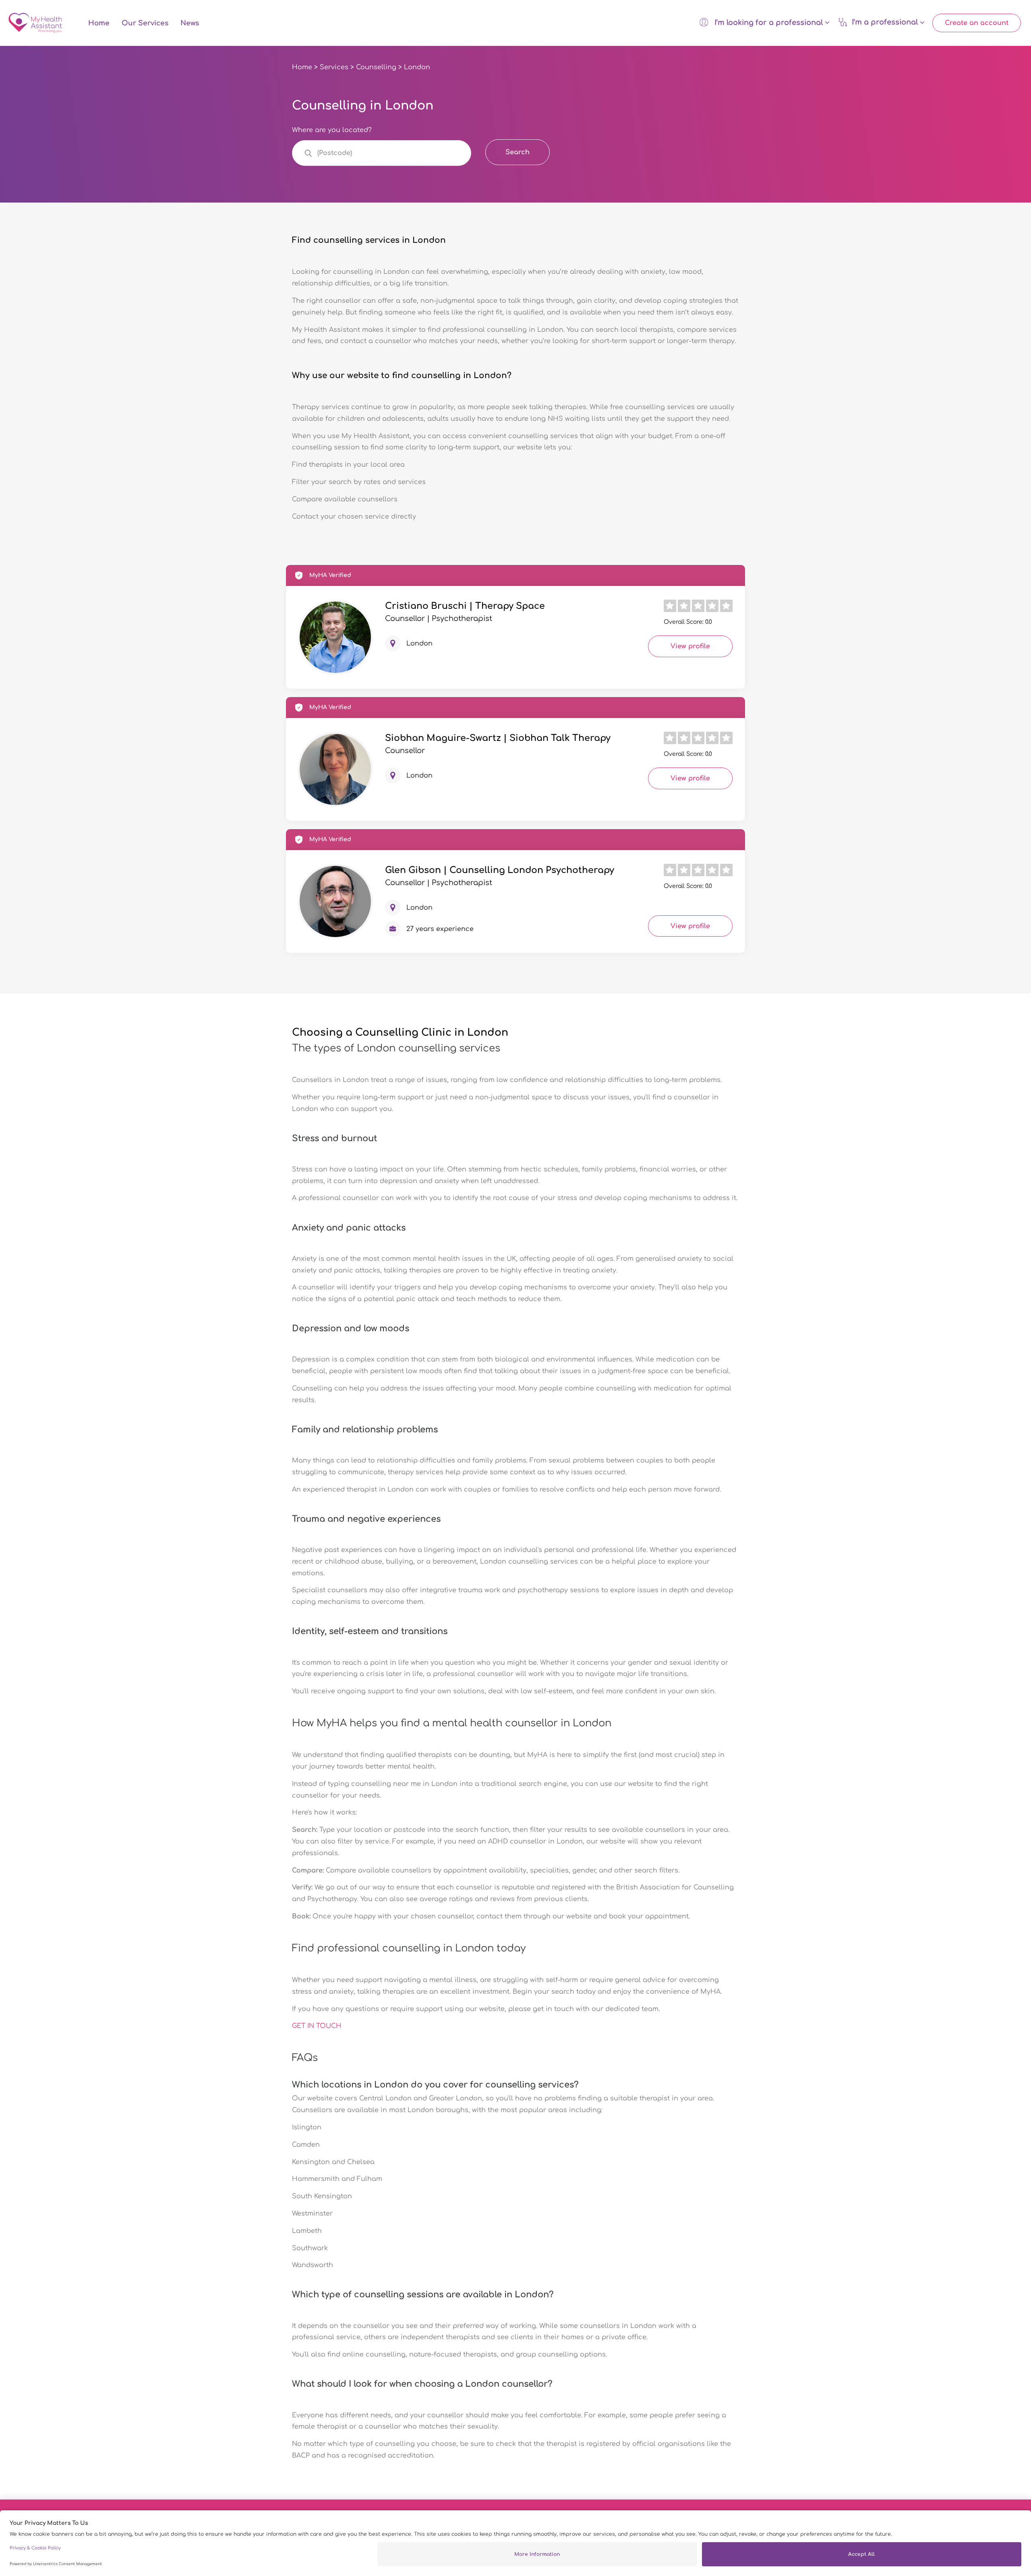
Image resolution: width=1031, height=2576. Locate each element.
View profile (690, 646)
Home (99, 23)
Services (334, 67)
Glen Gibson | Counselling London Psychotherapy (500, 870)
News (190, 23)
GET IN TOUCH (317, 2026)
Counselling (376, 67)
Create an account (977, 23)
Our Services (145, 23)
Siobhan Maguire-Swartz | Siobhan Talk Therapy (498, 738)
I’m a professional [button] (886, 23)
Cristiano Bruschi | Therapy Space (465, 606)
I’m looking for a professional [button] (769, 23)
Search (518, 152)
